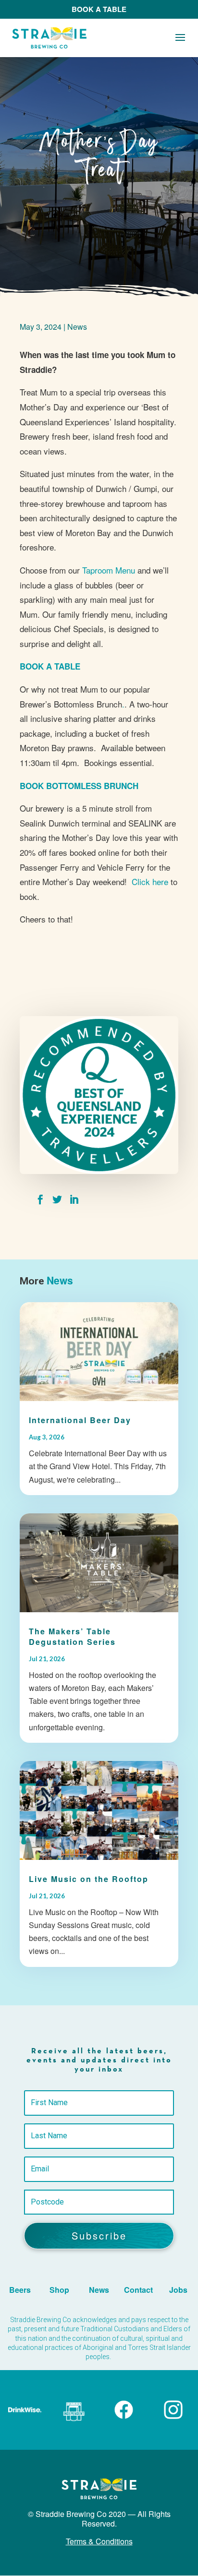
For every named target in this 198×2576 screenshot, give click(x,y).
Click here (150, 881)
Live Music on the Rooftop (89, 1879)
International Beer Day (80, 1420)
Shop (59, 2290)
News (77, 327)
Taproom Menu (109, 570)
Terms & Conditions (99, 2541)
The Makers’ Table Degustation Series (72, 1636)
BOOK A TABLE (99, 9)
